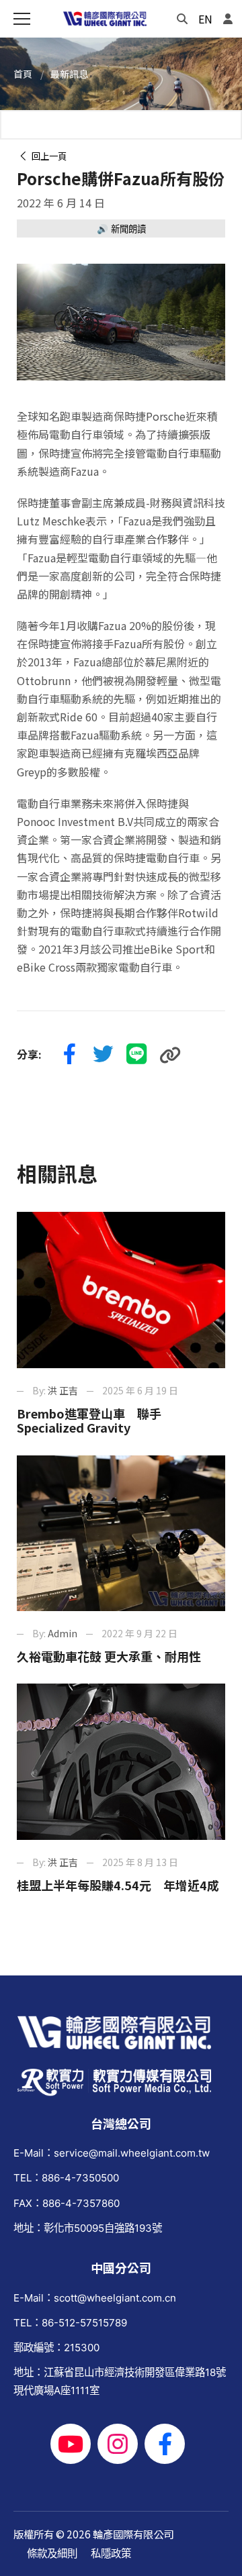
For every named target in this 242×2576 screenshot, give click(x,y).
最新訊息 (69, 74)
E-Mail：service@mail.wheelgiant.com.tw (112, 2153)
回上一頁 (47, 156)
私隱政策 (111, 2554)
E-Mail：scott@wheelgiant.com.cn (95, 2298)
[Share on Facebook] (69, 1055)
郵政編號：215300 (56, 2348)
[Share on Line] (136, 1055)
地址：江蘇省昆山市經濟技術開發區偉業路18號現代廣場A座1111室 (120, 2381)
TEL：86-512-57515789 (70, 2323)
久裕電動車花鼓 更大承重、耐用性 (109, 1656)
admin (63, 1633)
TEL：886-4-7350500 (66, 2178)
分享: (29, 1054)
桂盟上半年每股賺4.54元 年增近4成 (118, 1885)
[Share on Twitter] (103, 1055)
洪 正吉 (63, 1390)
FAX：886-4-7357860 (67, 2203)
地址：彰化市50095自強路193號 (88, 2228)
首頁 (23, 74)
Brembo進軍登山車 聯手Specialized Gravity (89, 1421)
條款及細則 (52, 2554)
